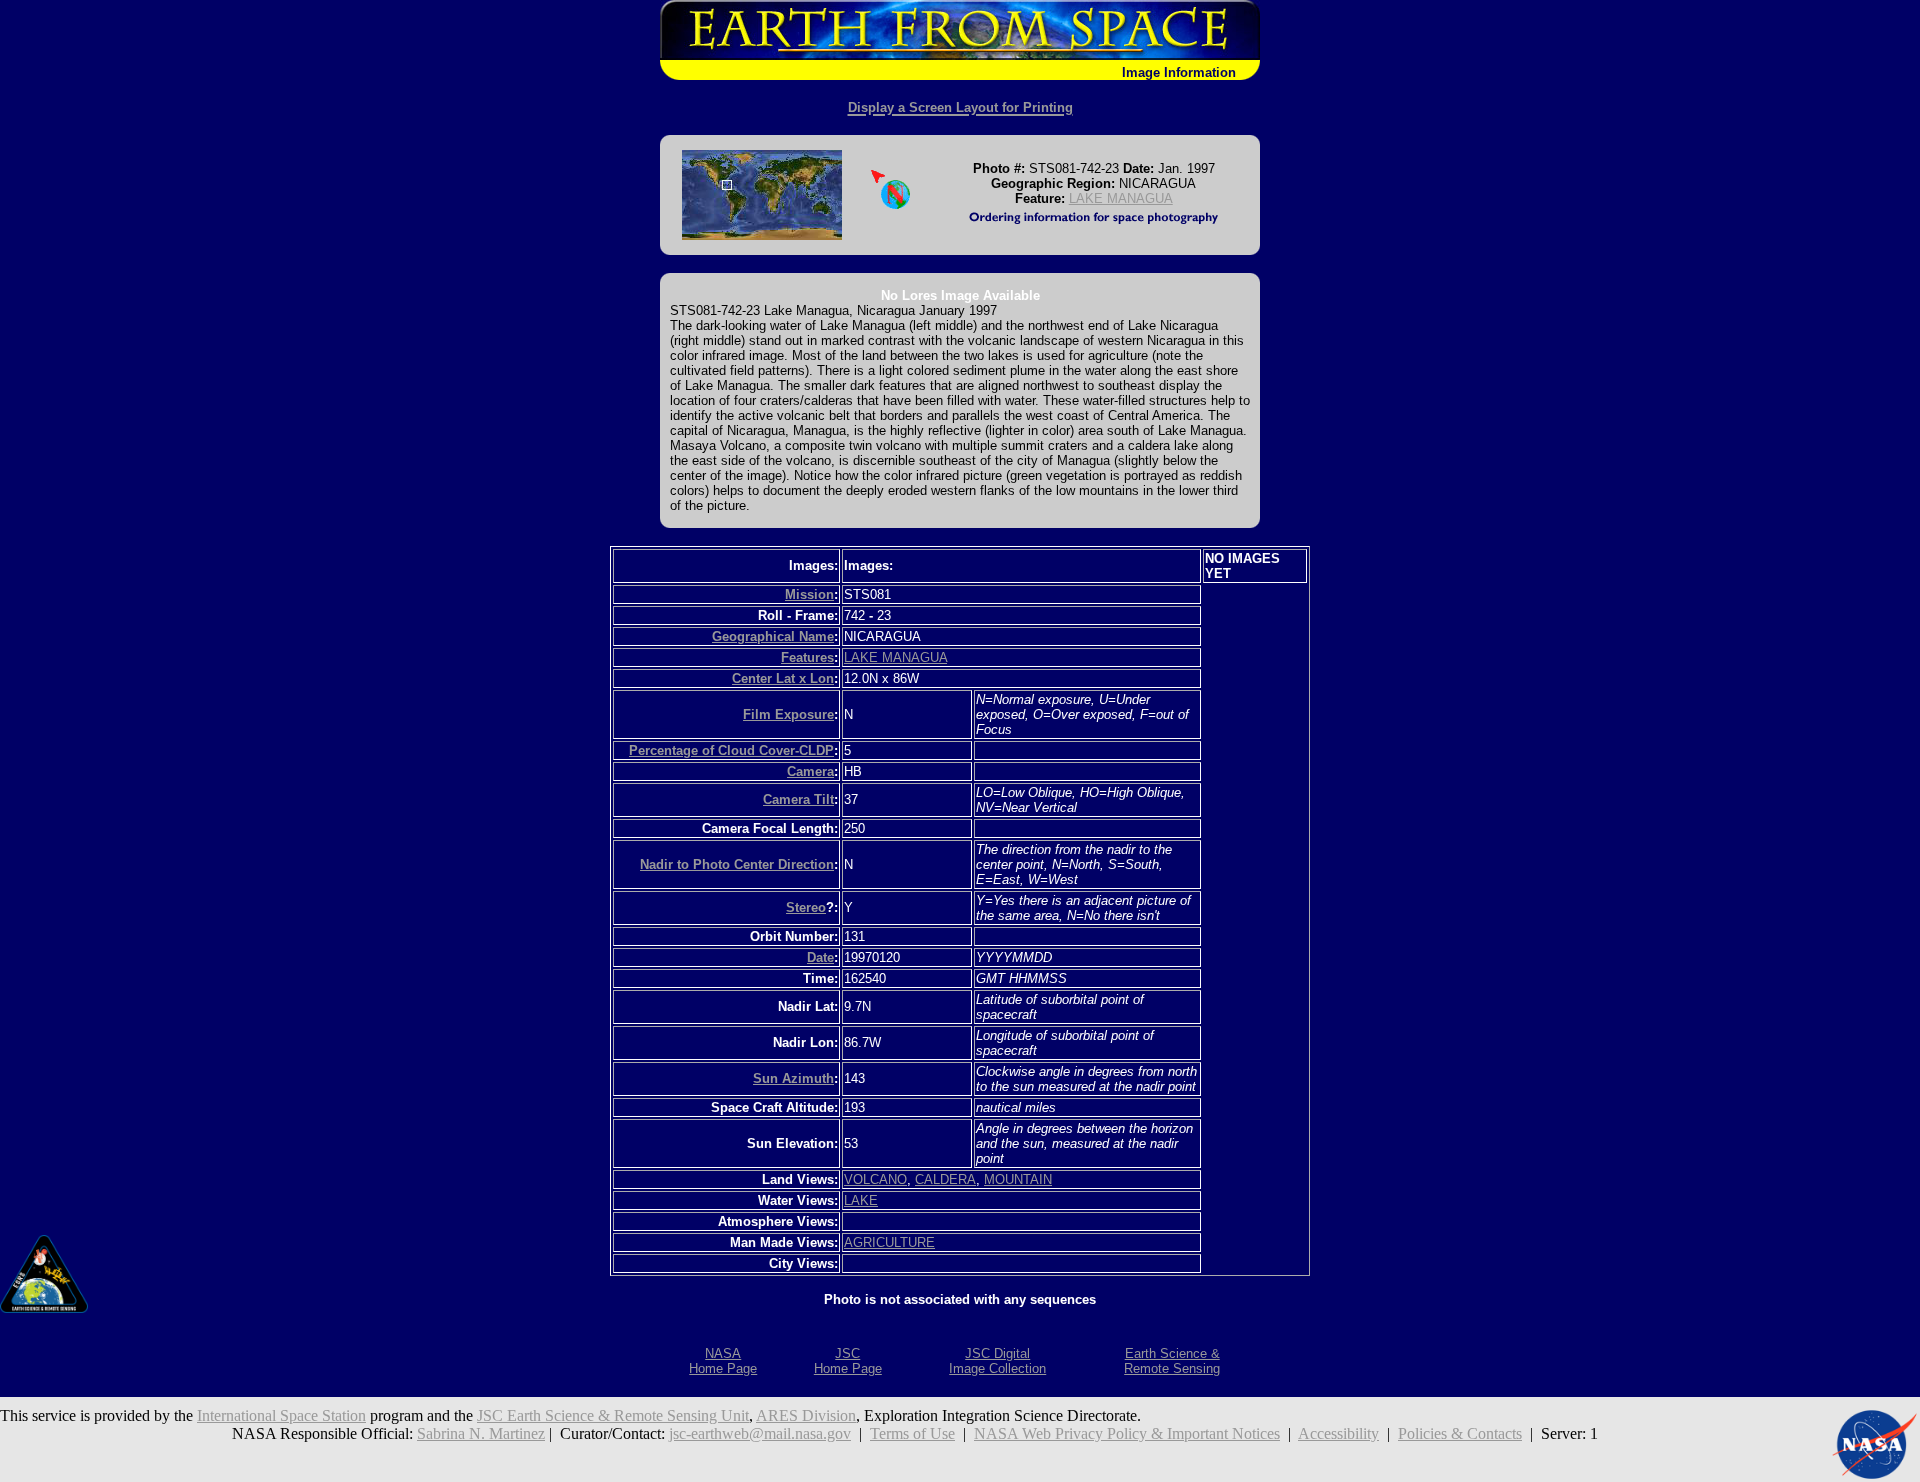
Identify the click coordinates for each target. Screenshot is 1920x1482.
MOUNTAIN (1018, 1179)
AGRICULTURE (889, 1242)
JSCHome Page (848, 1361)
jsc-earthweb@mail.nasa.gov (760, 1433)
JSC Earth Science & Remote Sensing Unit (613, 1415)
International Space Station (281, 1415)
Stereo (806, 907)
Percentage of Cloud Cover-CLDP (731, 750)
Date (820, 957)
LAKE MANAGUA (1121, 198)
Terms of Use (912, 1433)
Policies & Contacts (1460, 1433)
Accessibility (1338, 1433)
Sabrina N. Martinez (481, 1433)
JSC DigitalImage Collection (997, 1361)
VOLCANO (875, 1179)
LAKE (861, 1200)
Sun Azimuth (793, 1078)
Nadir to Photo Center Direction (737, 864)
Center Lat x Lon (783, 678)
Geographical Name (773, 636)
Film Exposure (788, 714)
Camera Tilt (798, 799)
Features (807, 657)
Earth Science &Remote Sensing (1172, 1361)
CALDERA (945, 1179)
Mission (809, 594)
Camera (810, 771)
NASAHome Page (723, 1361)
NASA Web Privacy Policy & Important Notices (1127, 1433)
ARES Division (806, 1415)
